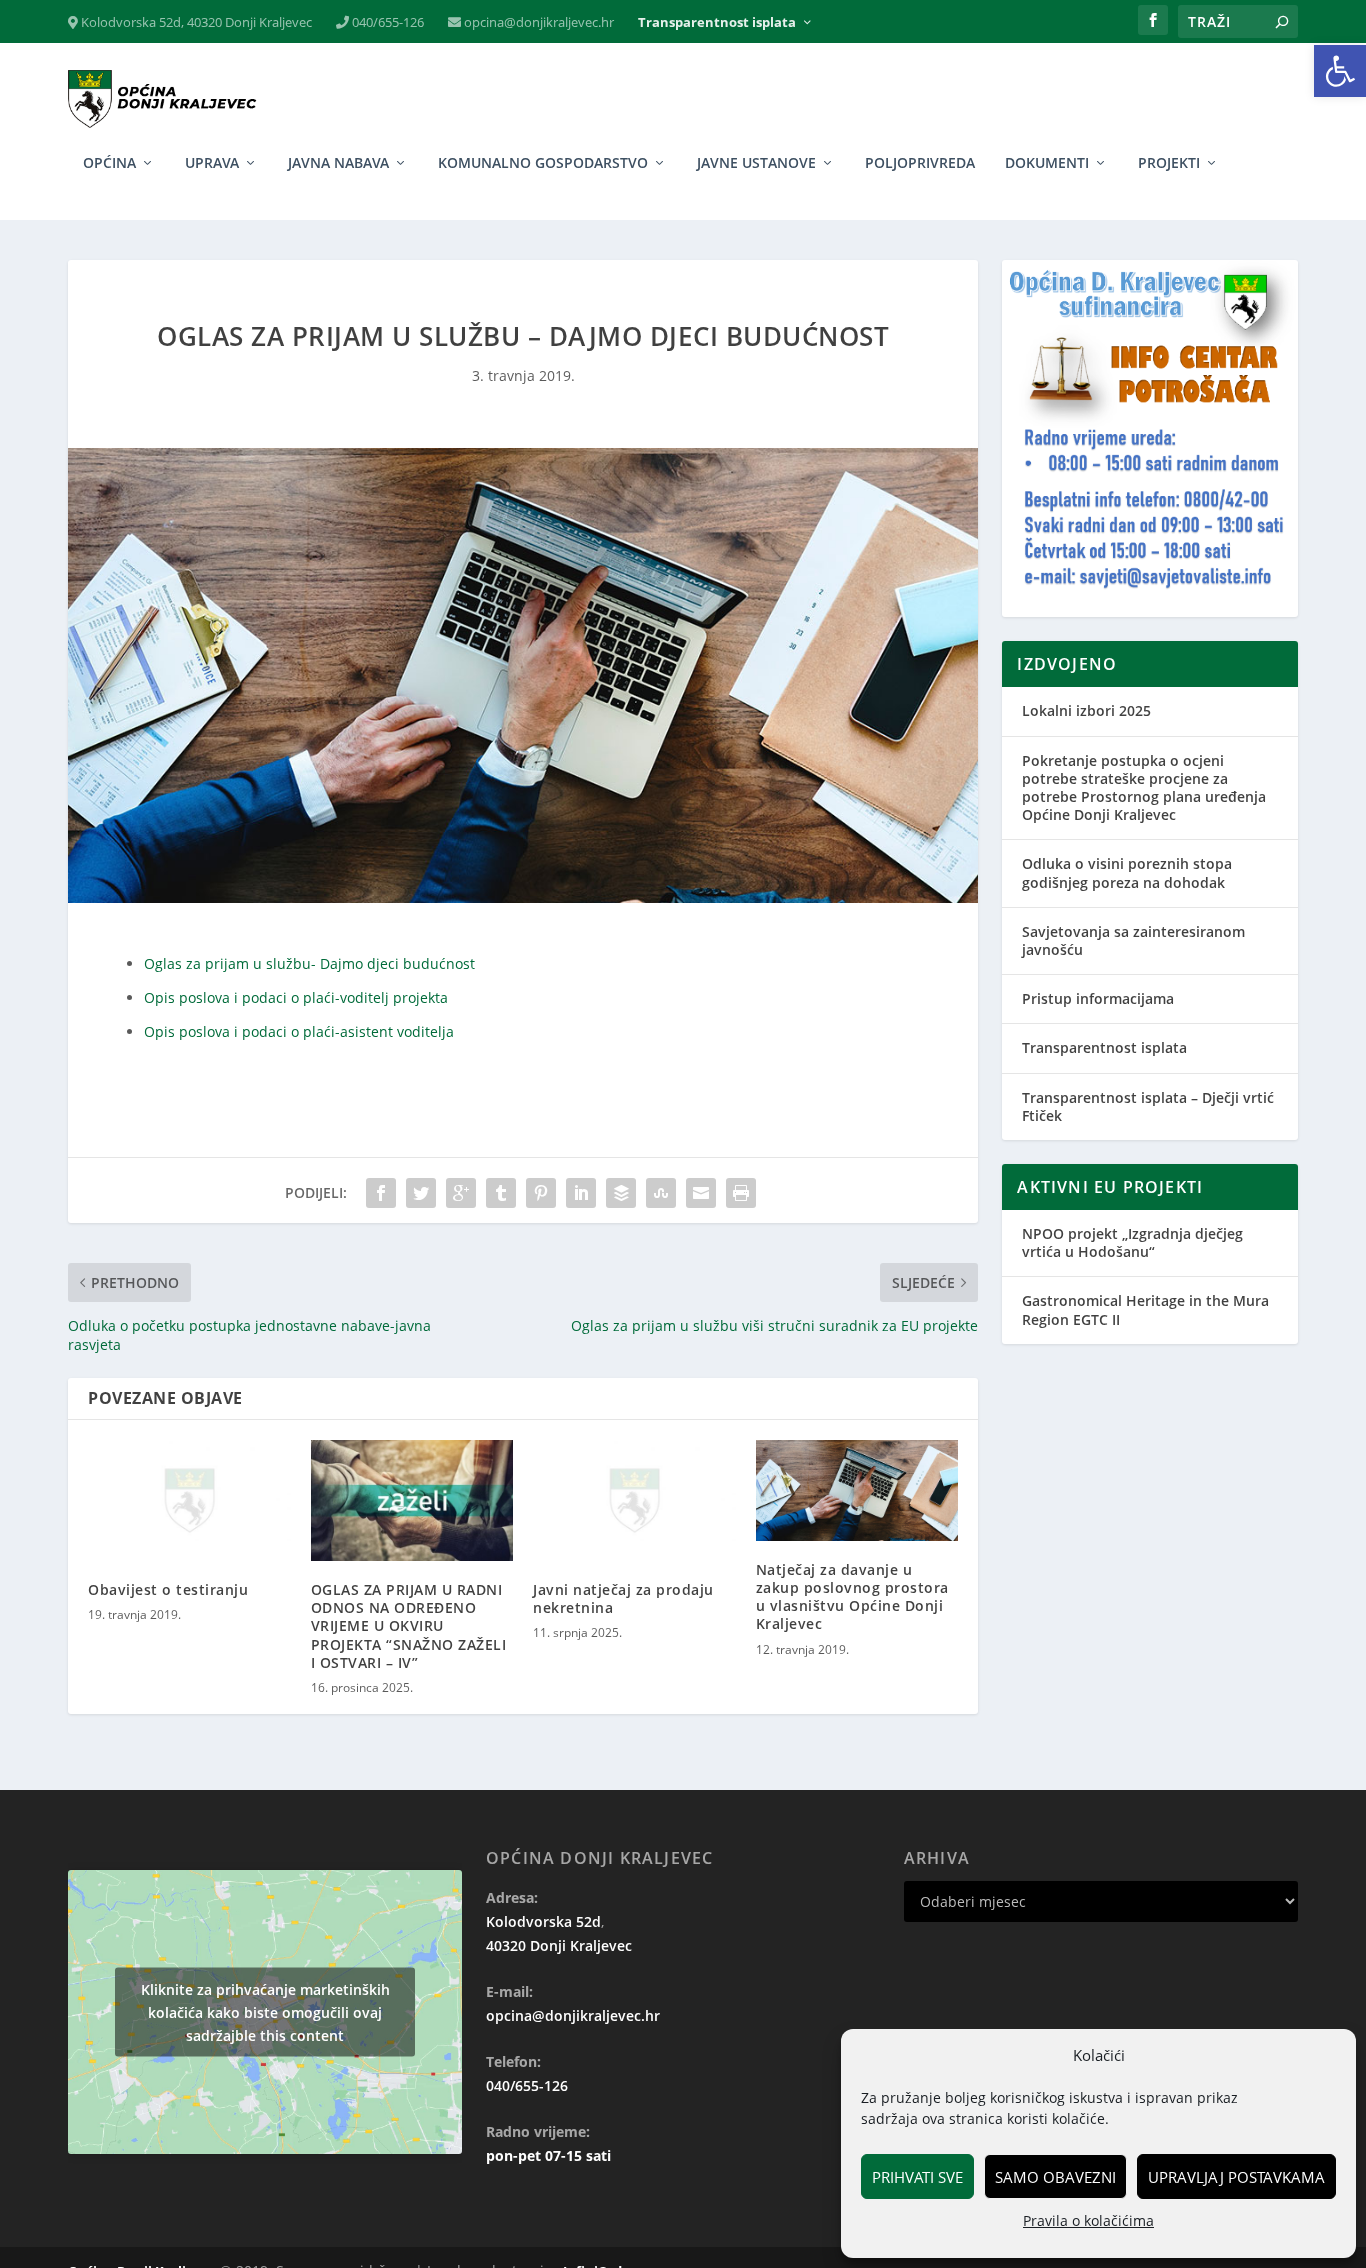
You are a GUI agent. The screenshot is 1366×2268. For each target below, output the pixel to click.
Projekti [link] (1169, 163)
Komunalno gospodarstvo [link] (543, 163)
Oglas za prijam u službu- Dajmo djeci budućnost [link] (309, 963)
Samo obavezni (1055, 2177)
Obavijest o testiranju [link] (168, 1589)
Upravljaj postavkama (1236, 2177)
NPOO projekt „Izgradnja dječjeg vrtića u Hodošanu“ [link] (1132, 1242)
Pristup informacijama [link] (1098, 998)
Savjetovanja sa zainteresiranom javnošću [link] (1133, 940)
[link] (1340, 71)
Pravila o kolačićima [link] (1088, 2220)
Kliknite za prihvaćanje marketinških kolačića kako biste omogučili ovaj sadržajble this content (265, 2011)
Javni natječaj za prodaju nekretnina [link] (623, 1598)
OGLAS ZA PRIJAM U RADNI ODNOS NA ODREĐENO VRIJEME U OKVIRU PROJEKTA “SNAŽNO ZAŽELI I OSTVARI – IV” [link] (409, 1626)
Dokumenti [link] (1047, 163)
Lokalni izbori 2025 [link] (1086, 710)
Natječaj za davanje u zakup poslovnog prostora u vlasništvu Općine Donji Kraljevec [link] (852, 1597)
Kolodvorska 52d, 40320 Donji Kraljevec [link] (195, 22)
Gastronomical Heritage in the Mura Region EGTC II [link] (1145, 1309)
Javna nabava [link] (338, 163)
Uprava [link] (212, 163)
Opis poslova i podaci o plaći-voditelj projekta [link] (296, 997)
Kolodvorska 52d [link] (543, 1921)
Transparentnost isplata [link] (717, 22)
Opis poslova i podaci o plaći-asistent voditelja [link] (299, 1031)
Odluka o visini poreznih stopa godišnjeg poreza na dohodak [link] (1127, 872)
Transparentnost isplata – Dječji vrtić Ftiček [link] (1148, 1106)
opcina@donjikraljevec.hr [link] (537, 22)
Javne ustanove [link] (756, 163)
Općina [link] (109, 163)
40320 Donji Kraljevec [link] (559, 1945)
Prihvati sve (917, 2177)
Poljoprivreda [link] (920, 163)
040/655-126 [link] (386, 22)
